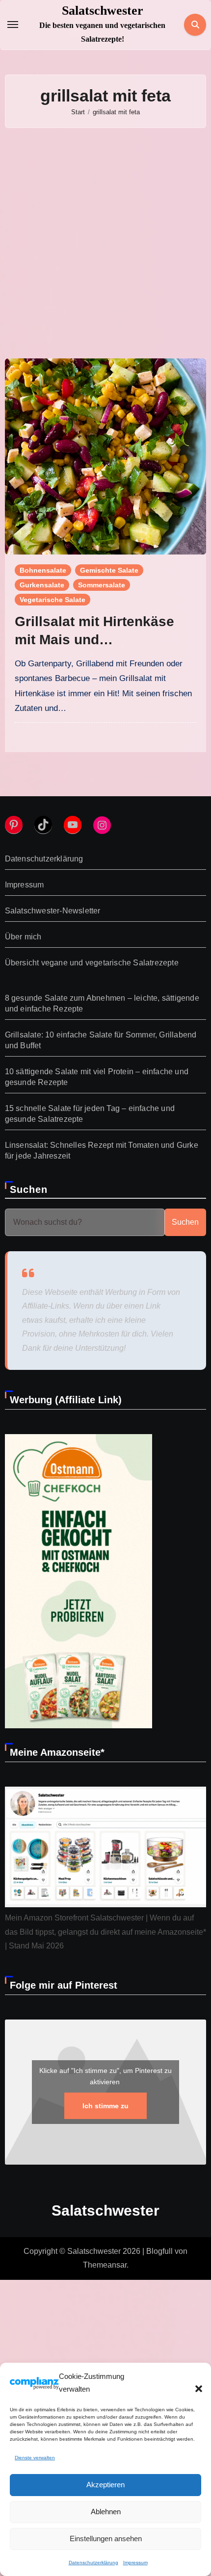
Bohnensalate (43, 570)
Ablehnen (106, 2512)
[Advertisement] (105, 243)
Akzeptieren (105, 2485)
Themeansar (105, 2265)
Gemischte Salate (109, 570)
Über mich (23, 937)
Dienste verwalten (35, 2458)
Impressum (135, 2563)
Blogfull (159, 2251)
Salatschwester (103, 11)
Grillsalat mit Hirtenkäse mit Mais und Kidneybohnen (94, 639)
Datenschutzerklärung (93, 2563)
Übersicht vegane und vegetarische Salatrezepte (92, 963)
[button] (194, 2383)
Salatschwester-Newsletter (53, 911)
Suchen (29, 1189)
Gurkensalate (42, 585)
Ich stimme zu (105, 2106)
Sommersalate (102, 585)
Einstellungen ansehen (106, 2538)
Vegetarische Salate (53, 600)
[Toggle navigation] (13, 25)
